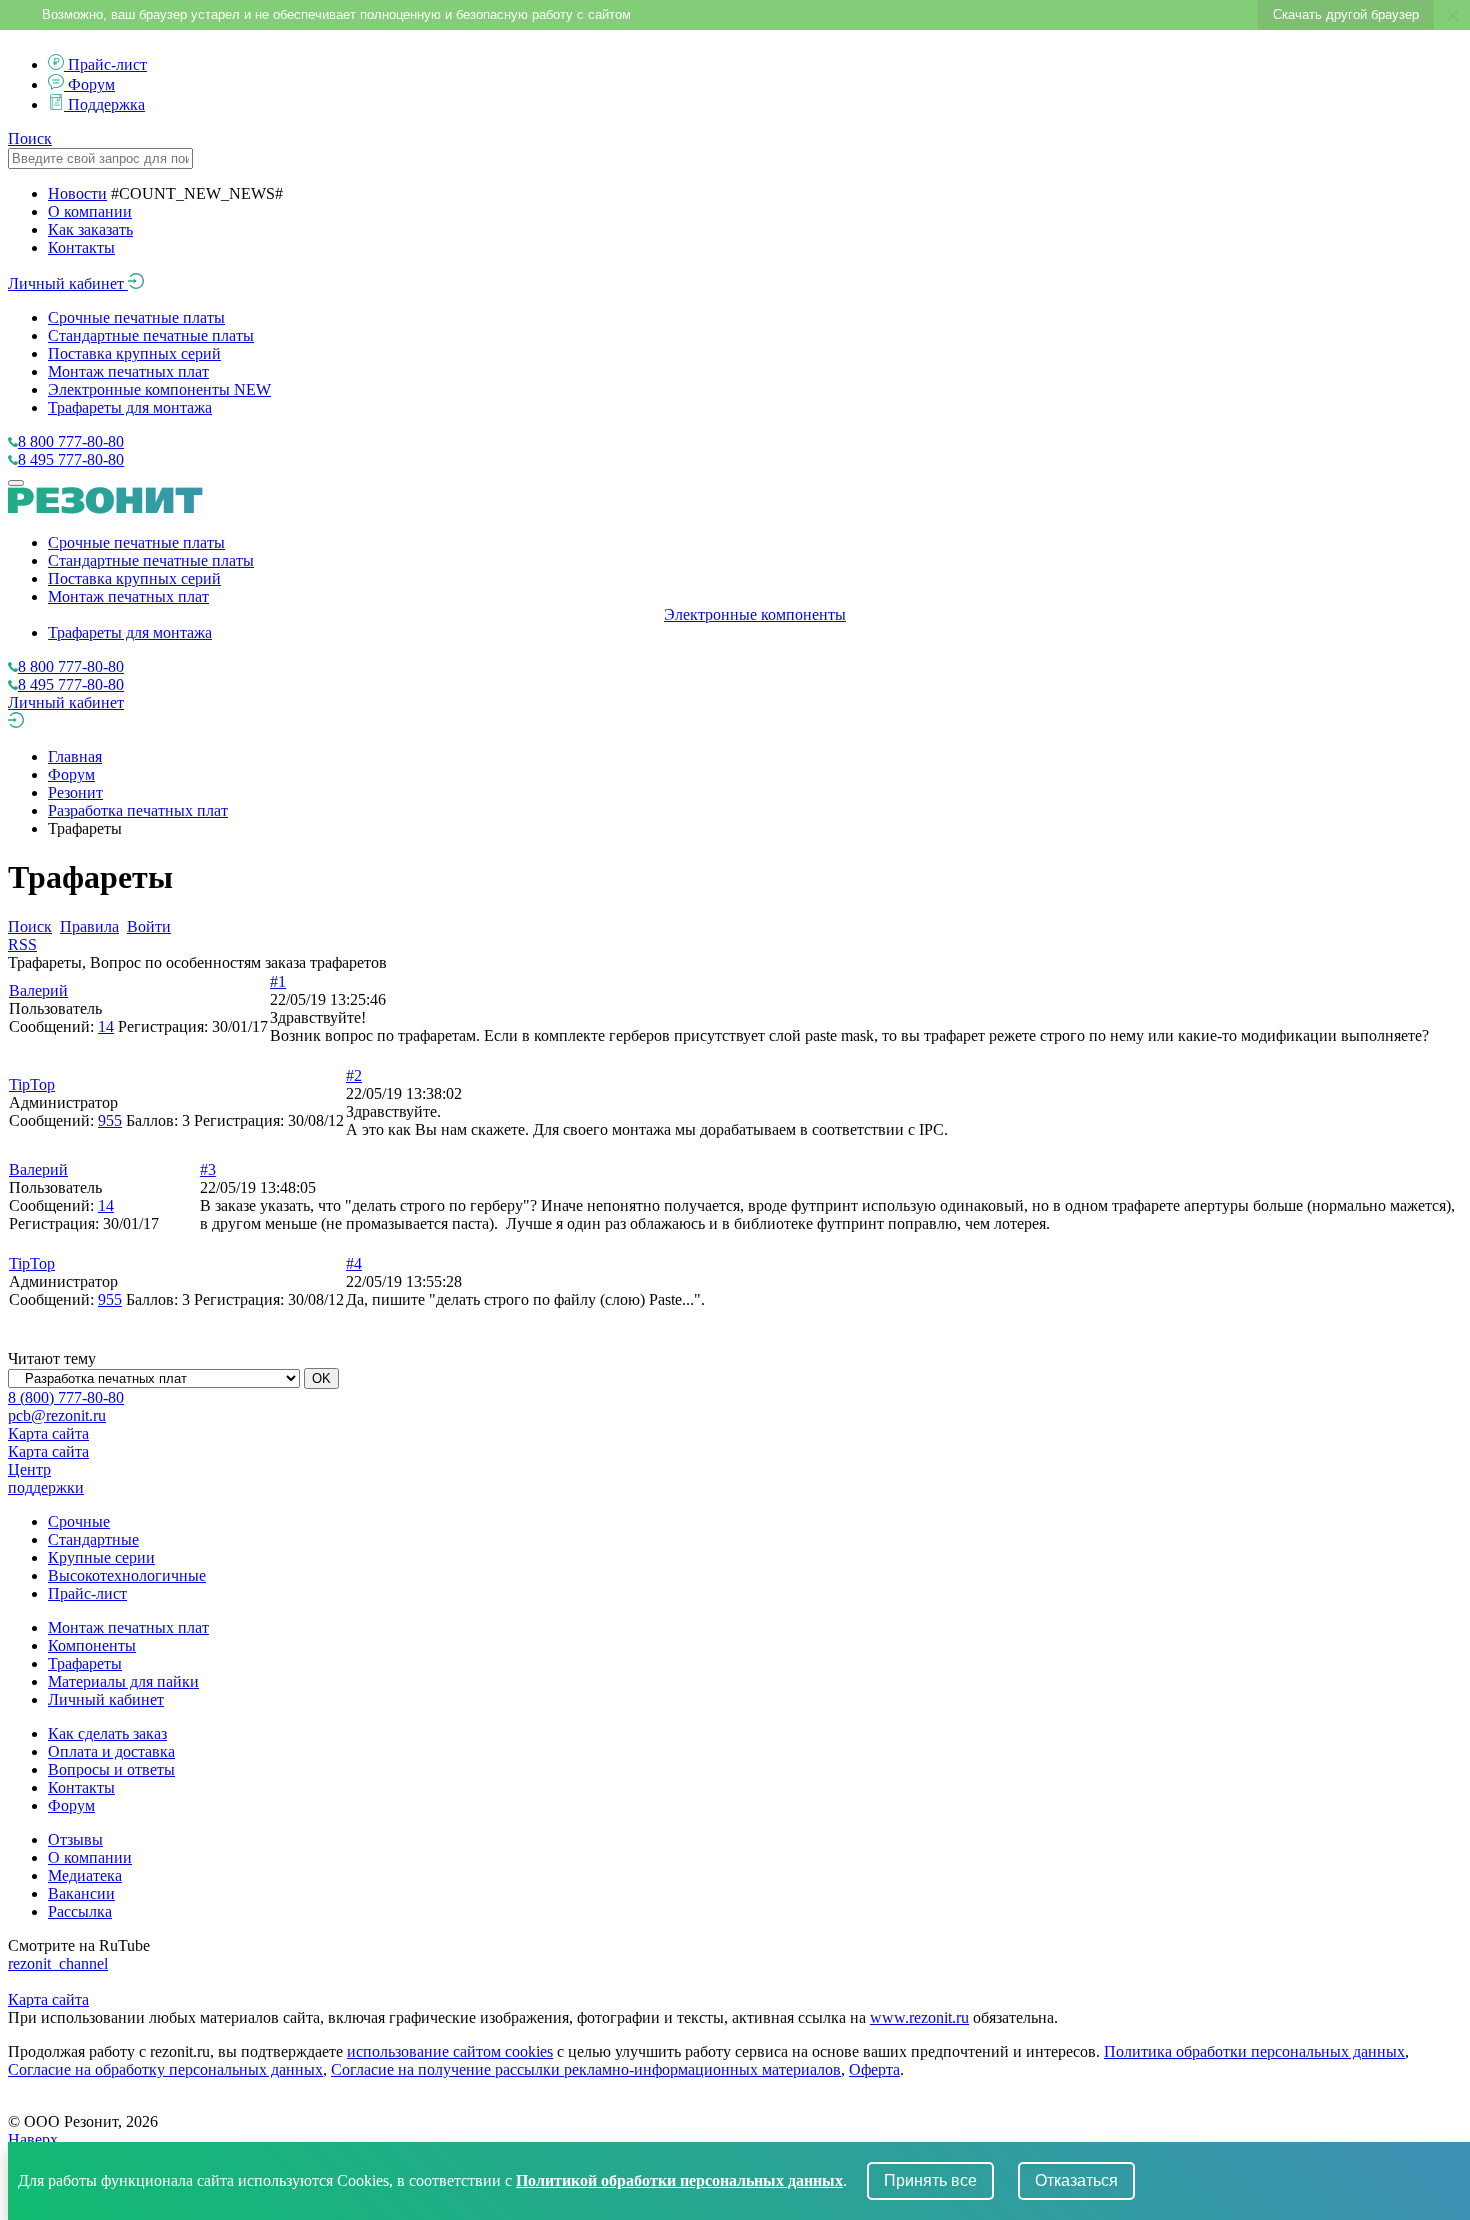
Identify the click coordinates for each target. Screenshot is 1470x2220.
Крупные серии (101, 1557)
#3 (208, 1169)
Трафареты (85, 1663)
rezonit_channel (58, 1963)
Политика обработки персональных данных (1254, 2051)
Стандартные (93, 1539)
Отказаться (1076, 2180)
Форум (91, 84)
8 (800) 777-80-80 (66, 1397)
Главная (75, 756)
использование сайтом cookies (450, 2051)
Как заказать (90, 229)
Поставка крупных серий (134, 353)
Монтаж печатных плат (128, 371)
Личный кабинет (68, 283)
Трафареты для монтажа (130, 407)
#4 (354, 1263)
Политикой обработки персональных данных (679, 2180)
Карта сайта (48, 1433)
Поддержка (106, 104)
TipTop (32, 1084)
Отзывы (75, 1839)
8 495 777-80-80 (71, 459)
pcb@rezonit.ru (57, 1415)
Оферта (874, 2069)
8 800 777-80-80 (71, 441)
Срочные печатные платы (136, 317)
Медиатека (85, 1875)
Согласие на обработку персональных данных (165, 2069)
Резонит (75, 792)
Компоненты (92, 1645)
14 (106, 1026)
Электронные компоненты (159, 389)
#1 (278, 981)
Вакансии (81, 1893)
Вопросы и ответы (111, 1769)
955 (110, 1120)
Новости (77, 193)
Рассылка (80, 1911)
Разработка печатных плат (138, 810)
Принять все (930, 2180)
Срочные (79, 1521)
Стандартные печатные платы (151, 335)
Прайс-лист (107, 64)
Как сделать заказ (107, 1733)
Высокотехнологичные (127, 1575)
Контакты (81, 247)
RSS (22, 944)
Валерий (38, 990)
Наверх (33, 2139)
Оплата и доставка (111, 1751)
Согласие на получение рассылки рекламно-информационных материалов (586, 2069)
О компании (90, 211)
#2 (354, 1075)
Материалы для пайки (123, 1681)
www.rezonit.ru (919, 2017)
